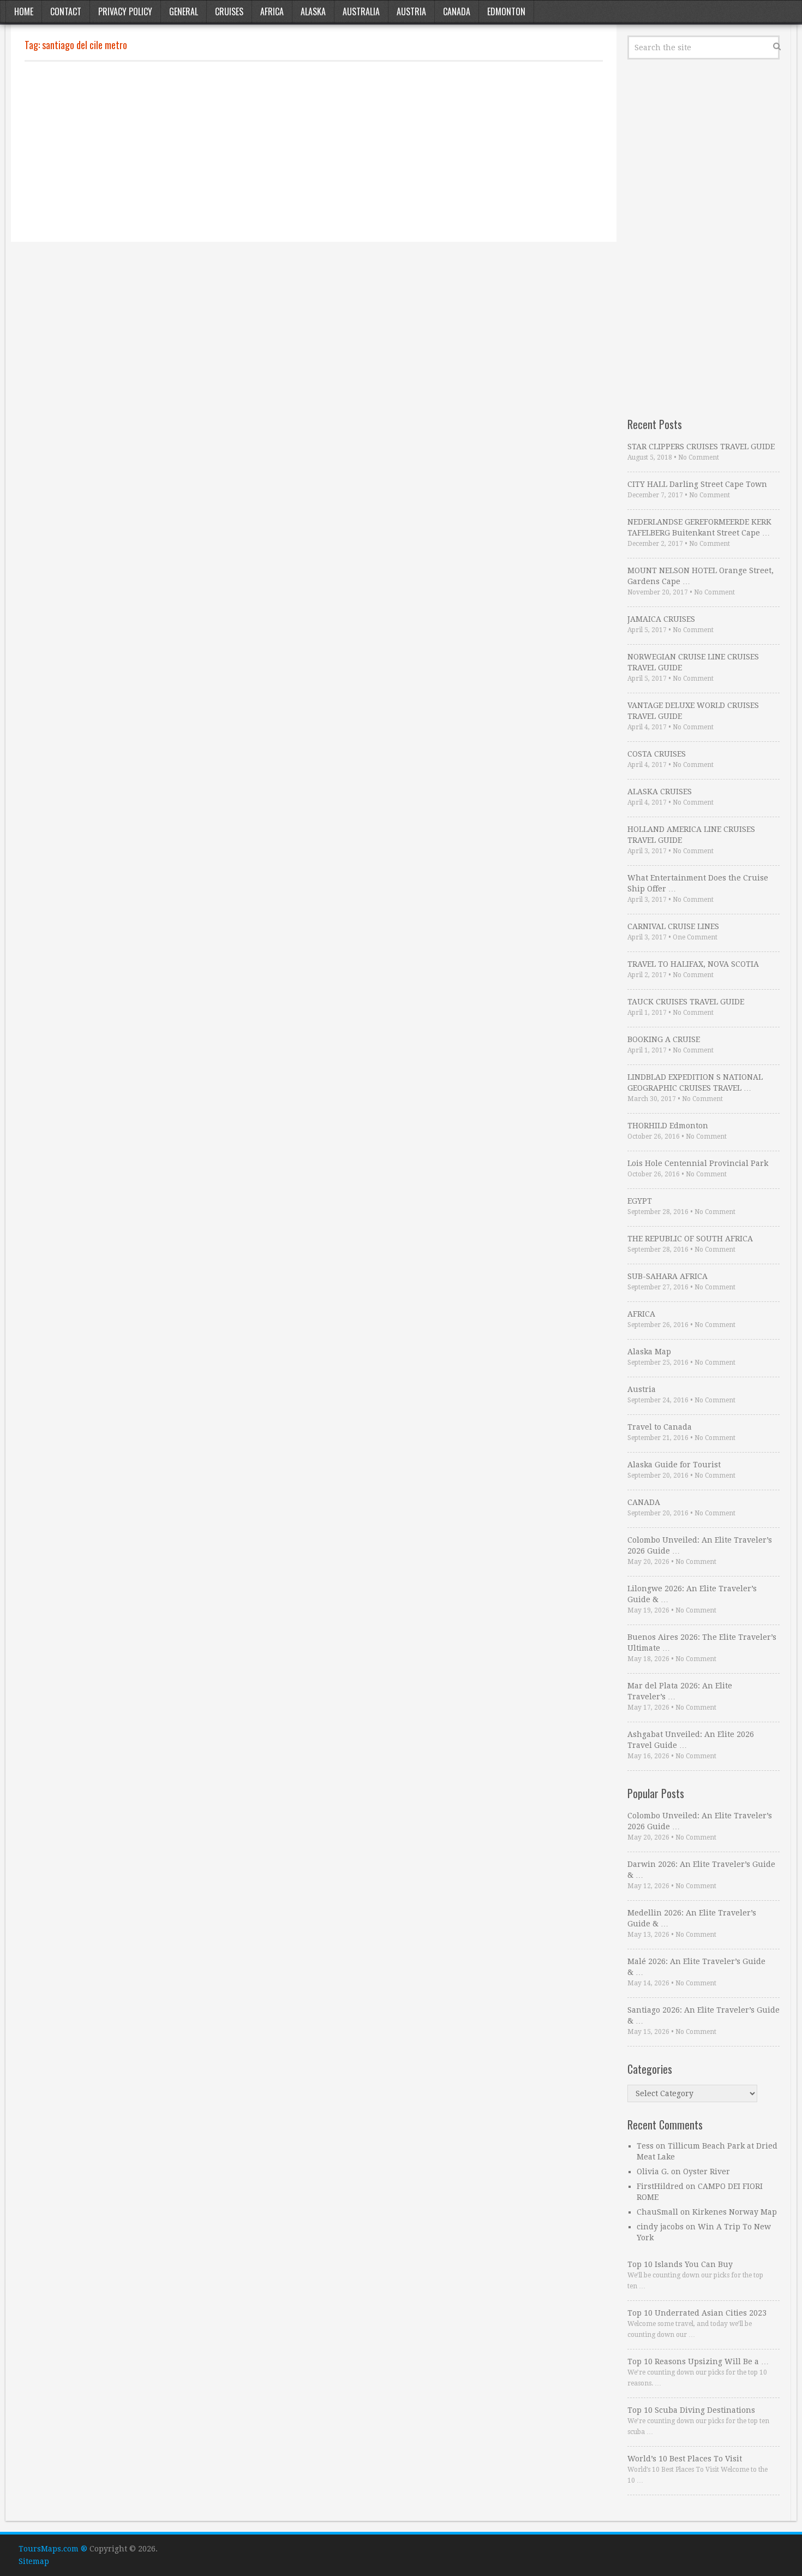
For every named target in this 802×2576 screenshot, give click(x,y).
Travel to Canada (660, 1427)
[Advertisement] (314, 152)
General (184, 11)
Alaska (313, 11)
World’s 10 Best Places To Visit (685, 2459)
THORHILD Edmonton (668, 1126)
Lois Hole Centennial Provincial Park (698, 1163)
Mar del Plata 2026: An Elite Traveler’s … (680, 1691)
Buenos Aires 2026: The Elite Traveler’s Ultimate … (702, 1643)
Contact (66, 11)
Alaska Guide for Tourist (674, 1465)
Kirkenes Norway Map (735, 2212)
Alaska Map (649, 1352)
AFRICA (641, 1314)
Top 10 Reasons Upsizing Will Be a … (698, 2361)
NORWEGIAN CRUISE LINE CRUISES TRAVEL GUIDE (693, 662)
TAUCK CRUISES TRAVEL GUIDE (686, 1002)
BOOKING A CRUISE (664, 1039)
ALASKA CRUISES (660, 792)
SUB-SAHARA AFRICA (668, 1276)
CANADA (644, 1502)
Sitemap (34, 2561)
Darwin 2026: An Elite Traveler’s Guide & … (701, 1870)
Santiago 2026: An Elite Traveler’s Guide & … (704, 2015)
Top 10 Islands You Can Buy (680, 2264)
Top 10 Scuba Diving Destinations (691, 2410)
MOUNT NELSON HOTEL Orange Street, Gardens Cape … (701, 576)
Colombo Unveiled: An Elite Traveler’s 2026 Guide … (700, 1545)
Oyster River (707, 2172)
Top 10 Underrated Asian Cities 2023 (697, 2313)
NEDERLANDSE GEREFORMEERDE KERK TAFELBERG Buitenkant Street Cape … (699, 527)
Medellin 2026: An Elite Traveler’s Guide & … (692, 1918)
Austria (411, 11)
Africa (272, 11)
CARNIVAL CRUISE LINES (673, 926)
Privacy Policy (125, 11)
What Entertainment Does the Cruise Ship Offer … (698, 883)
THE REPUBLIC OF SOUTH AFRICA (690, 1239)
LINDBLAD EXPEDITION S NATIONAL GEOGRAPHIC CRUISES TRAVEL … (695, 1082)
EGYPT (640, 1201)
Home (24, 11)
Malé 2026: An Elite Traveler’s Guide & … (696, 1967)
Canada (457, 11)
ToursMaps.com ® (53, 2549)
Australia (361, 11)
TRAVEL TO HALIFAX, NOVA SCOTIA (693, 964)
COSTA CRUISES (657, 754)
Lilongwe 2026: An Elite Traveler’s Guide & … (692, 1594)
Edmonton (506, 11)
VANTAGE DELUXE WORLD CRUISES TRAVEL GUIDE (693, 711)
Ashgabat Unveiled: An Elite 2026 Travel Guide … (691, 1740)
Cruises (229, 11)
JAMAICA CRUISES (661, 619)
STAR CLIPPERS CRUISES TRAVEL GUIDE (701, 447)
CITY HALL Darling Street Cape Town (697, 484)
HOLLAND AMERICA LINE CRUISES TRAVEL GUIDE (691, 835)
